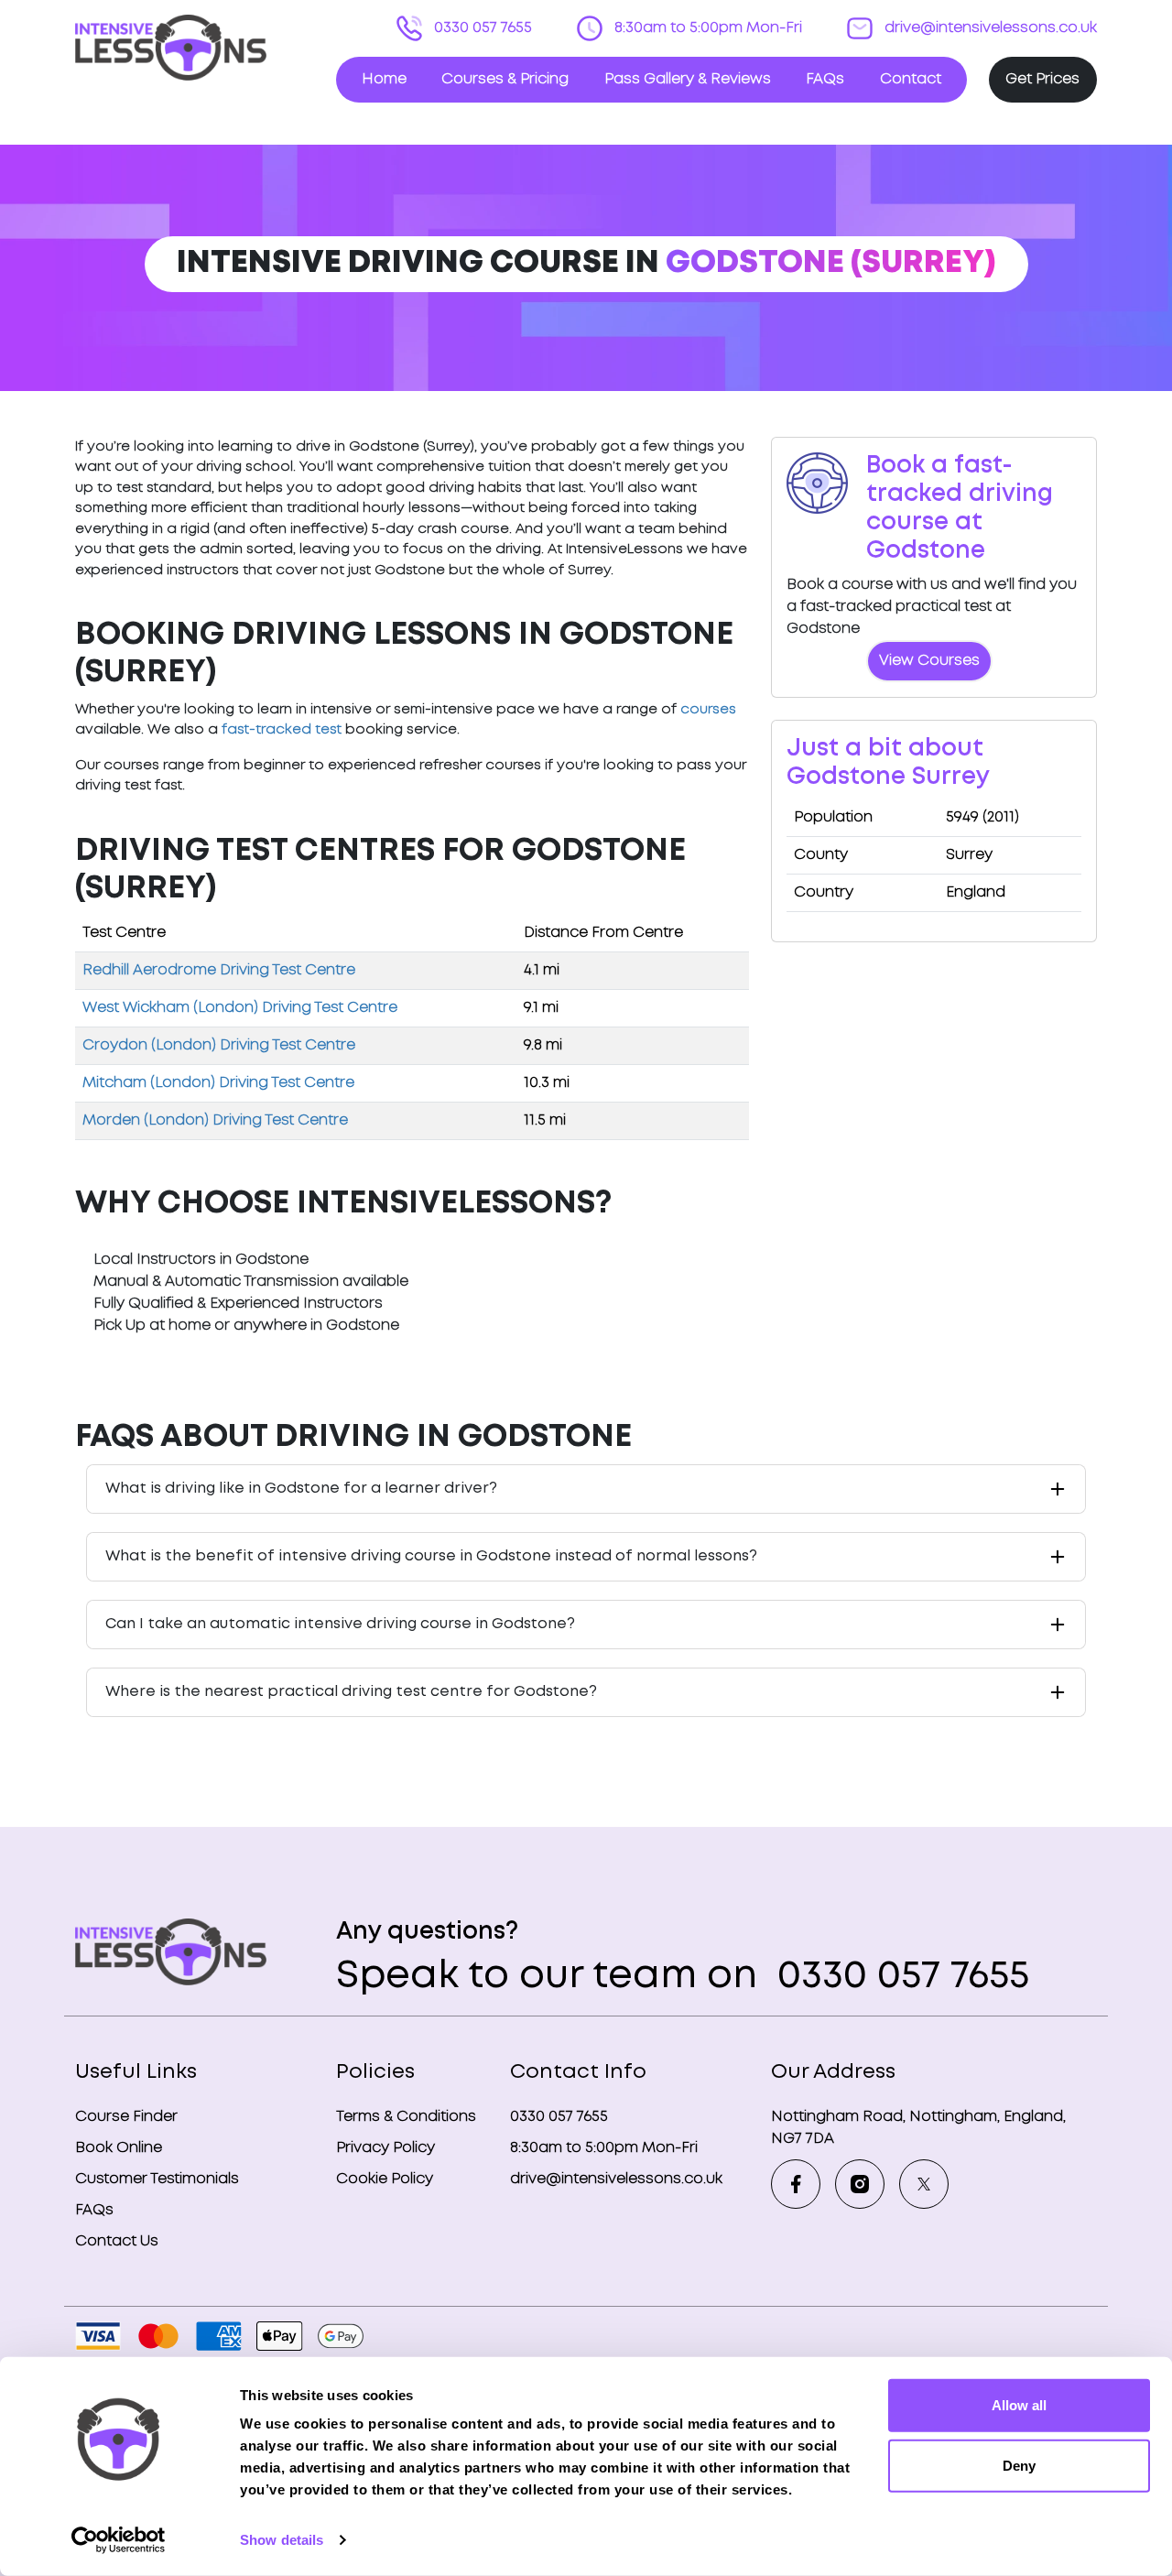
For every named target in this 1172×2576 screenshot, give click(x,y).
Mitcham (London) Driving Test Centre (218, 1083)
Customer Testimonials (157, 2179)
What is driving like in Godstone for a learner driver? (301, 1489)
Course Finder (126, 2117)
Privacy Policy (385, 2148)
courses (708, 710)
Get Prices (1042, 79)
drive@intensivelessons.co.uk (989, 28)
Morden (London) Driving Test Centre (215, 1120)
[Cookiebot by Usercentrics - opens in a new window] (119, 2540)
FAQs (825, 79)
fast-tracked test (282, 730)
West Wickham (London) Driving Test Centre (240, 1008)
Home (384, 79)
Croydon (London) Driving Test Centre (219, 1045)
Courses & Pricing (505, 79)
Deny (1019, 2465)
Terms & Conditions (406, 2117)
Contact (911, 79)
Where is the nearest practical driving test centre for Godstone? (351, 1692)
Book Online (119, 2148)
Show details (282, 2540)
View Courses (929, 661)
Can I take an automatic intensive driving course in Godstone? (340, 1624)
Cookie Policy (385, 2179)
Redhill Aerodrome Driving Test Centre (219, 970)
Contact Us (117, 2241)
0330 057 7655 (481, 28)
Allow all (1019, 2405)
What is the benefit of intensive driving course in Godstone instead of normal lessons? (431, 1556)
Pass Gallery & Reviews (688, 79)
